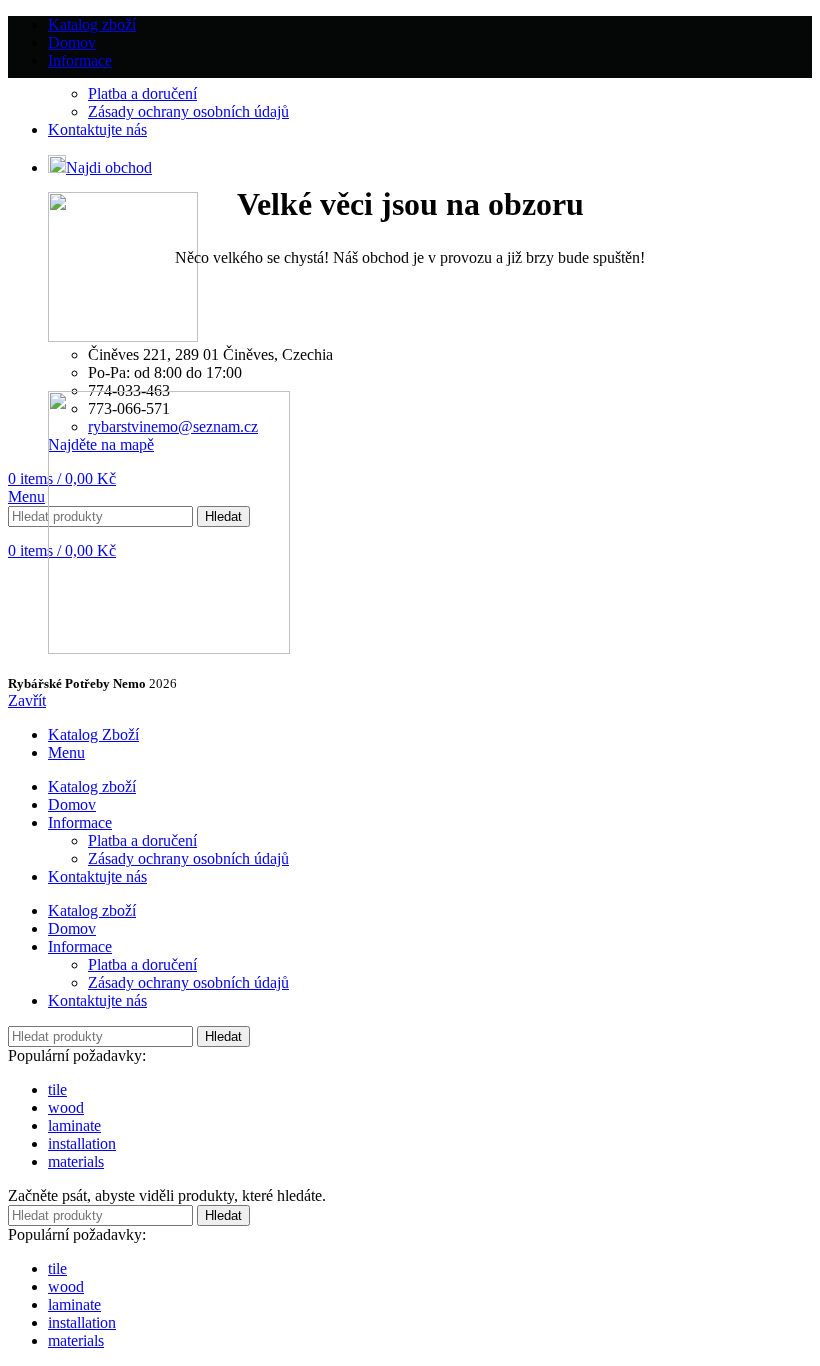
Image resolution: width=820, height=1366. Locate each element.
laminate (74, 1125)
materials (76, 1161)
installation (82, 1143)
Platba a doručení (142, 93)
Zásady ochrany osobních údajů (188, 111)
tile (57, 1089)
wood (66, 1107)
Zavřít (27, 700)
